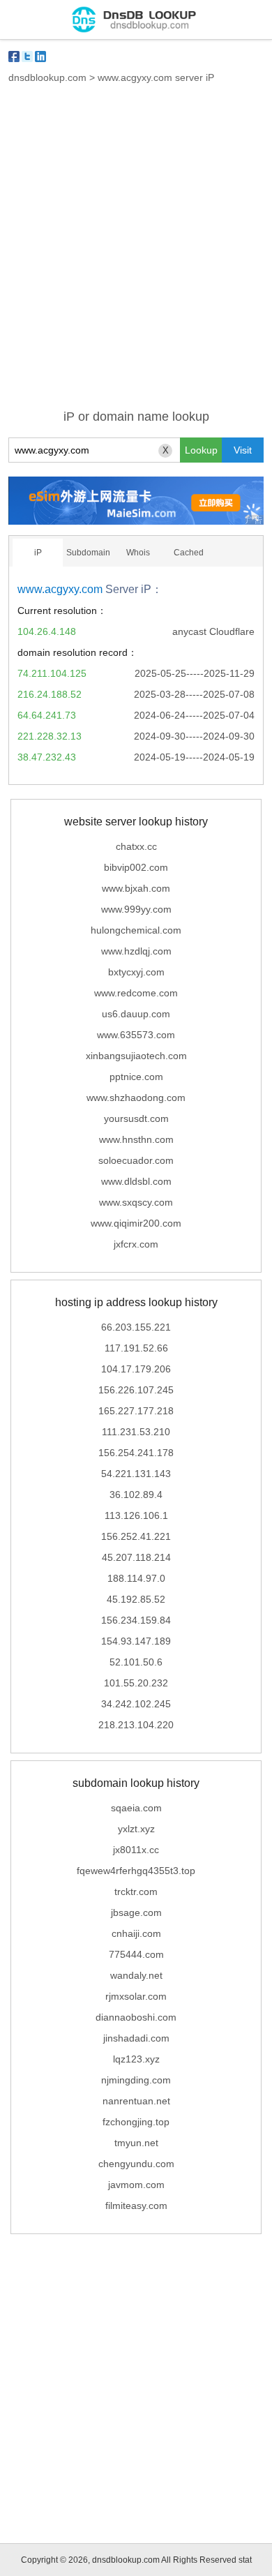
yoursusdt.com (136, 1118)
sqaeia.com (136, 1808)
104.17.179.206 (136, 1369)
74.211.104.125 (52, 673)
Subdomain (88, 553)
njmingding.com (136, 2080)
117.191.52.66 (136, 1348)
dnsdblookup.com (47, 77)
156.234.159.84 (136, 1620)
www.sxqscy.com (136, 1202)
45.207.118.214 (136, 1557)
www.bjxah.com (136, 888)
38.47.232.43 (47, 757)
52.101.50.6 (136, 1662)
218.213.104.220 (136, 1725)
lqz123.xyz (136, 2059)
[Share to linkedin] (40, 57)
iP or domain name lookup (136, 417)
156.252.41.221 (136, 1536)
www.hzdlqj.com (136, 951)
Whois (138, 553)
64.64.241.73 (47, 715)
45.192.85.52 (136, 1599)
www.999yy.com (136, 909)
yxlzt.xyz (136, 1829)
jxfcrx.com (136, 1244)
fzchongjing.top (136, 2122)
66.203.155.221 (136, 1327)
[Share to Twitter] (27, 57)
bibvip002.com (136, 867)
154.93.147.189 (136, 1641)
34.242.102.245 (136, 1704)
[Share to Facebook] (14, 57)
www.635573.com (136, 1035)
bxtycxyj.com (136, 972)
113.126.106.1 (136, 1515)
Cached (189, 553)
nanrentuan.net (136, 2101)
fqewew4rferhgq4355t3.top (136, 1871)
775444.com (136, 1954)
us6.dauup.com (136, 1014)
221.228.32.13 (50, 736)
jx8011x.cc (136, 1850)
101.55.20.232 (136, 1683)
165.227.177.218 (136, 1411)
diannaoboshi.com (136, 2017)
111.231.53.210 (136, 1432)
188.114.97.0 (136, 1578)
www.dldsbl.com (136, 1181)
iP (38, 553)
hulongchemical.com (136, 930)
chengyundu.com (136, 2164)
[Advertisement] (136, 255)
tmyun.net (136, 2143)
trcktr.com (136, 1892)
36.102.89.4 (136, 1495)
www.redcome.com (136, 993)
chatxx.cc (136, 846)
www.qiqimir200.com (136, 1223)
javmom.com (136, 2185)
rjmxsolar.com (136, 1996)
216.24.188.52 (50, 694)
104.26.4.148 (47, 631)
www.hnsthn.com (136, 1139)
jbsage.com (136, 1912)
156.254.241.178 (136, 1453)
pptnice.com (136, 1077)
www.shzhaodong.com (136, 1098)
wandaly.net (136, 1975)
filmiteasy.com (136, 2206)
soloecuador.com (136, 1160)
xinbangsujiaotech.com (136, 1056)
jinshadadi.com (136, 2038)
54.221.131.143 (136, 1474)
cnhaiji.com (136, 1933)
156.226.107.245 (136, 1390)
